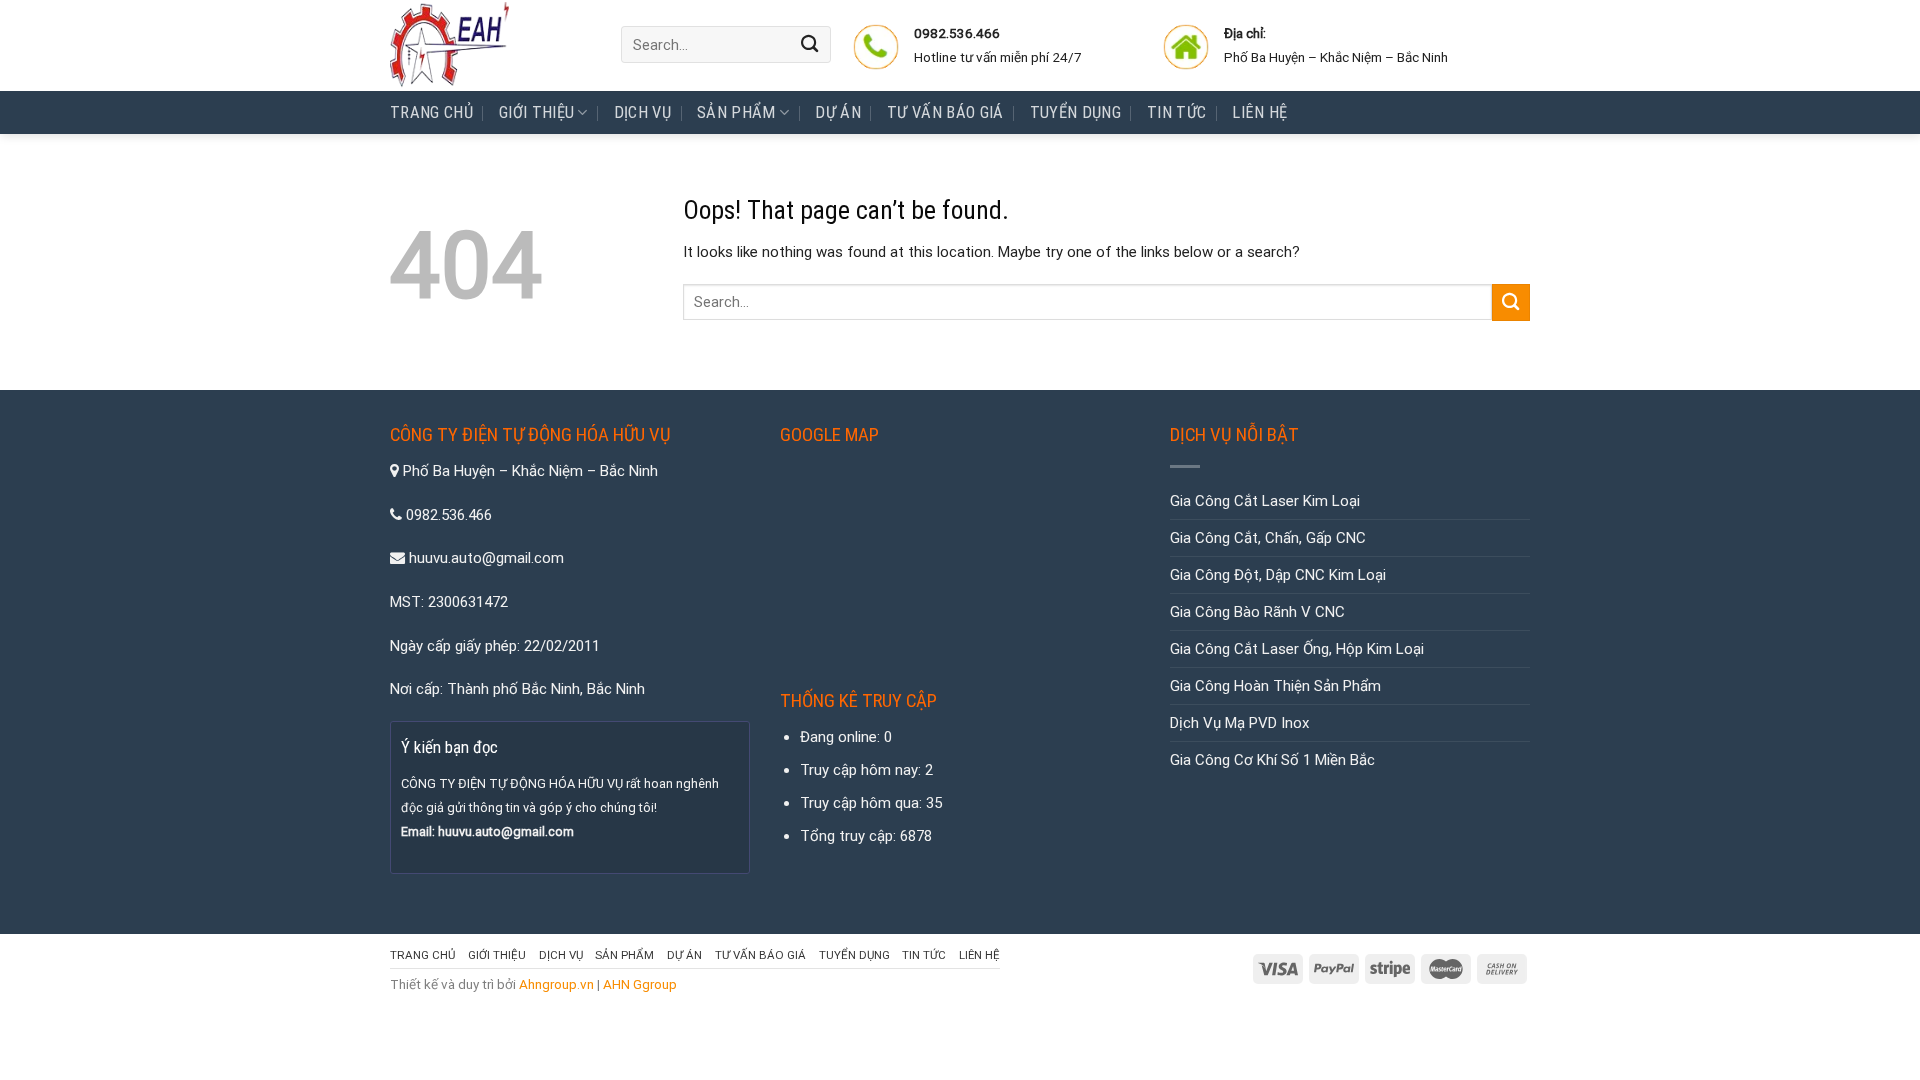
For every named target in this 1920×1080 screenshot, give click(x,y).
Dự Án (838, 112)
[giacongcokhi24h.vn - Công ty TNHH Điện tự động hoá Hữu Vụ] (490, 45)
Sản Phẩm (736, 112)
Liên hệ (1259, 112)
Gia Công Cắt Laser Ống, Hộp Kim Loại (1297, 649)
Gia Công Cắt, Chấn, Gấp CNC (1268, 538)
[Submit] (811, 44)
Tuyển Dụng (1075, 112)
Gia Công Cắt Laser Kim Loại (1265, 501)
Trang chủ (431, 112)
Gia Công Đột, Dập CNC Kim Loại (1278, 575)
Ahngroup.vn (556, 984)
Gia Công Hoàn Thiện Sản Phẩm (1275, 686)
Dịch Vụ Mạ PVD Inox (1239, 723)
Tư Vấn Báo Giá (945, 112)
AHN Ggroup (640, 984)
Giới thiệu (536, 112)
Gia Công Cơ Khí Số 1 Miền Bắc (1272, 760)
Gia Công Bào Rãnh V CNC (1257, 612)
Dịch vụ (642, 112)
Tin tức (1176, 112)
